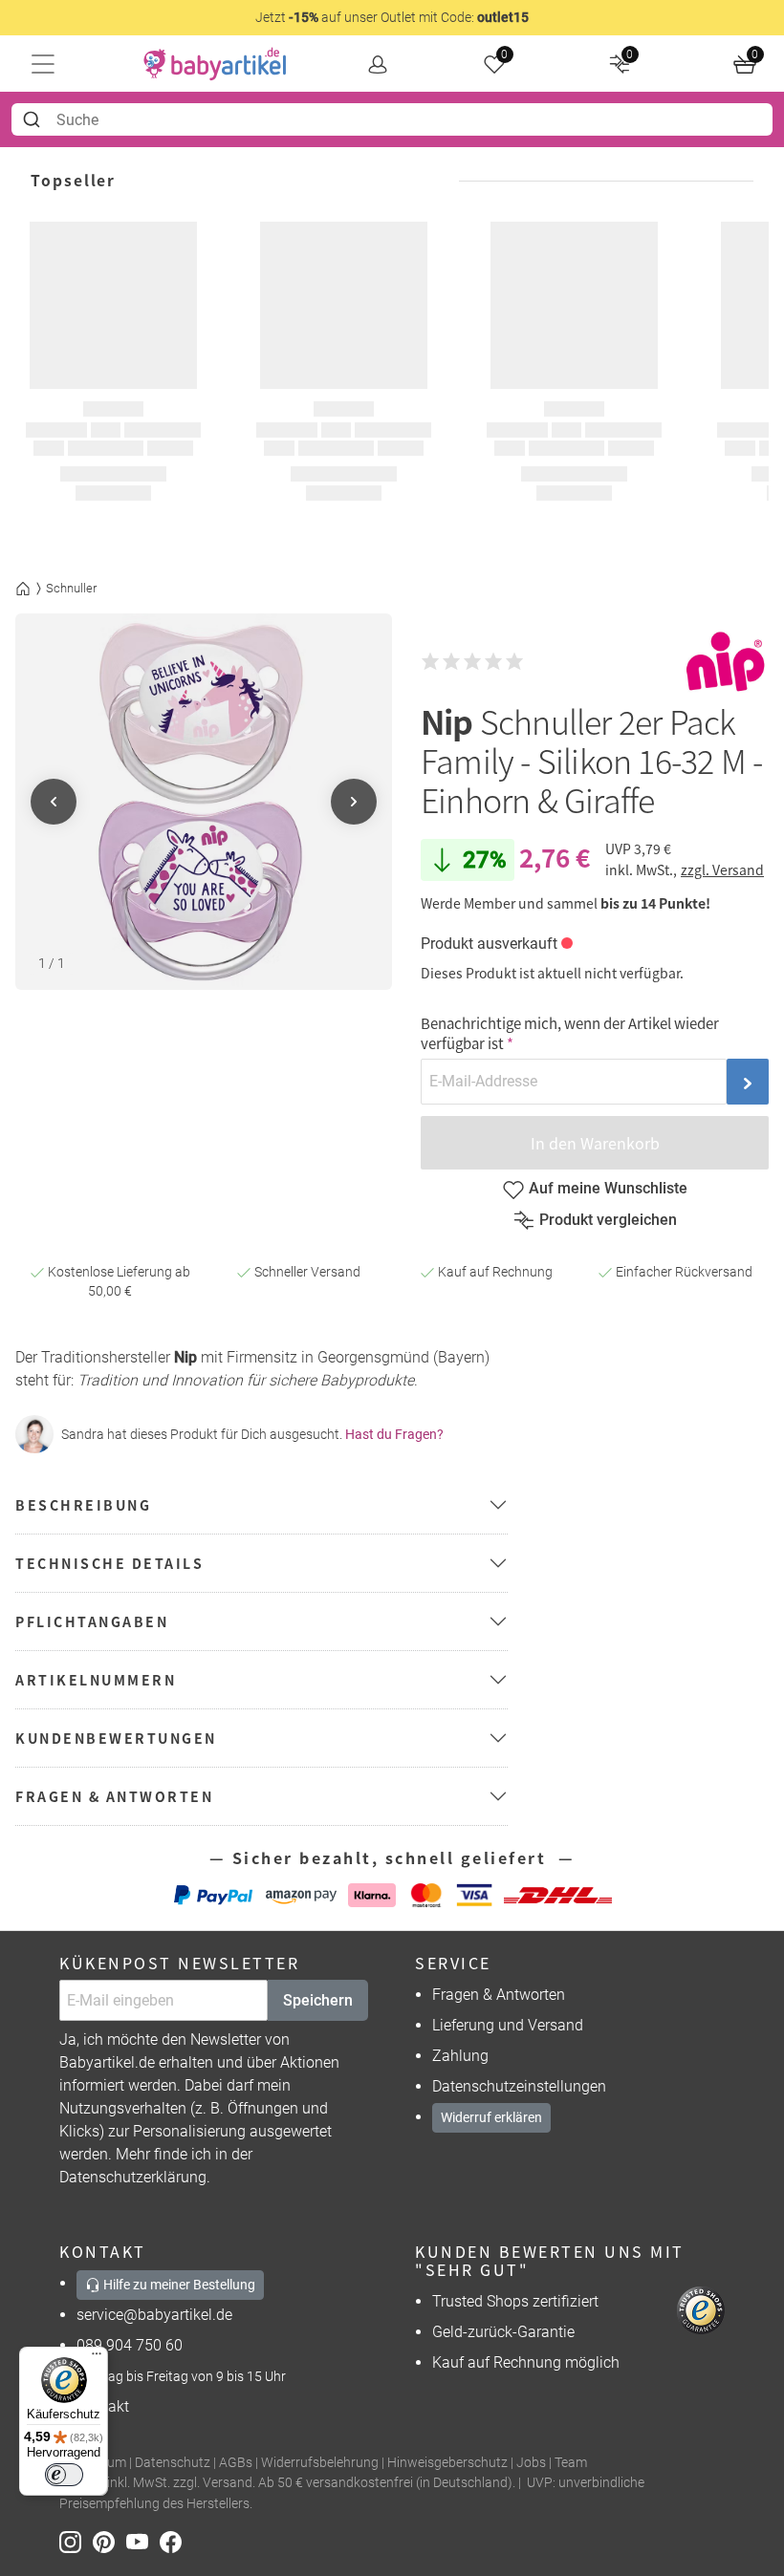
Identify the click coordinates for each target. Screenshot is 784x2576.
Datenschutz (173, 2463)
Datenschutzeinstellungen (519, 2086)
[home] (215, 64)
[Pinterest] (109, 2540)
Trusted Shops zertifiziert (515, 2301)
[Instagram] (76, 2540)
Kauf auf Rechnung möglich (526, 2362)
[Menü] (97, 2358)
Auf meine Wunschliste (608, 1188)
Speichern (318, 2000)
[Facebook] (174, 2540)
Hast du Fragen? (394, 1434)
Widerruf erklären (491, 2117)
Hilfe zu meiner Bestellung (178, 2285)
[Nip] (726, 662)
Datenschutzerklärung (133, 2177)
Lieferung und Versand (508, 2025)
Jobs (531, 2463)
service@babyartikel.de (154, 2315)
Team (571, 2463)
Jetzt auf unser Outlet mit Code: (392, 17)
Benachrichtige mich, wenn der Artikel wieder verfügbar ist (570, 1033)
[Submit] (34, 119)
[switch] (64, 2475)
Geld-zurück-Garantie (503, 2332)
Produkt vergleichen (608, 1220)
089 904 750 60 (130, 2345)
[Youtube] (143, 2540)
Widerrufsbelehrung (320, 2463)
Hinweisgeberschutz (447, 2463)
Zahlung (460, 2056)
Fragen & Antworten (499, 1995)
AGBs (236, 2463)
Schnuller (71, 588)
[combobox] (392, 119)
